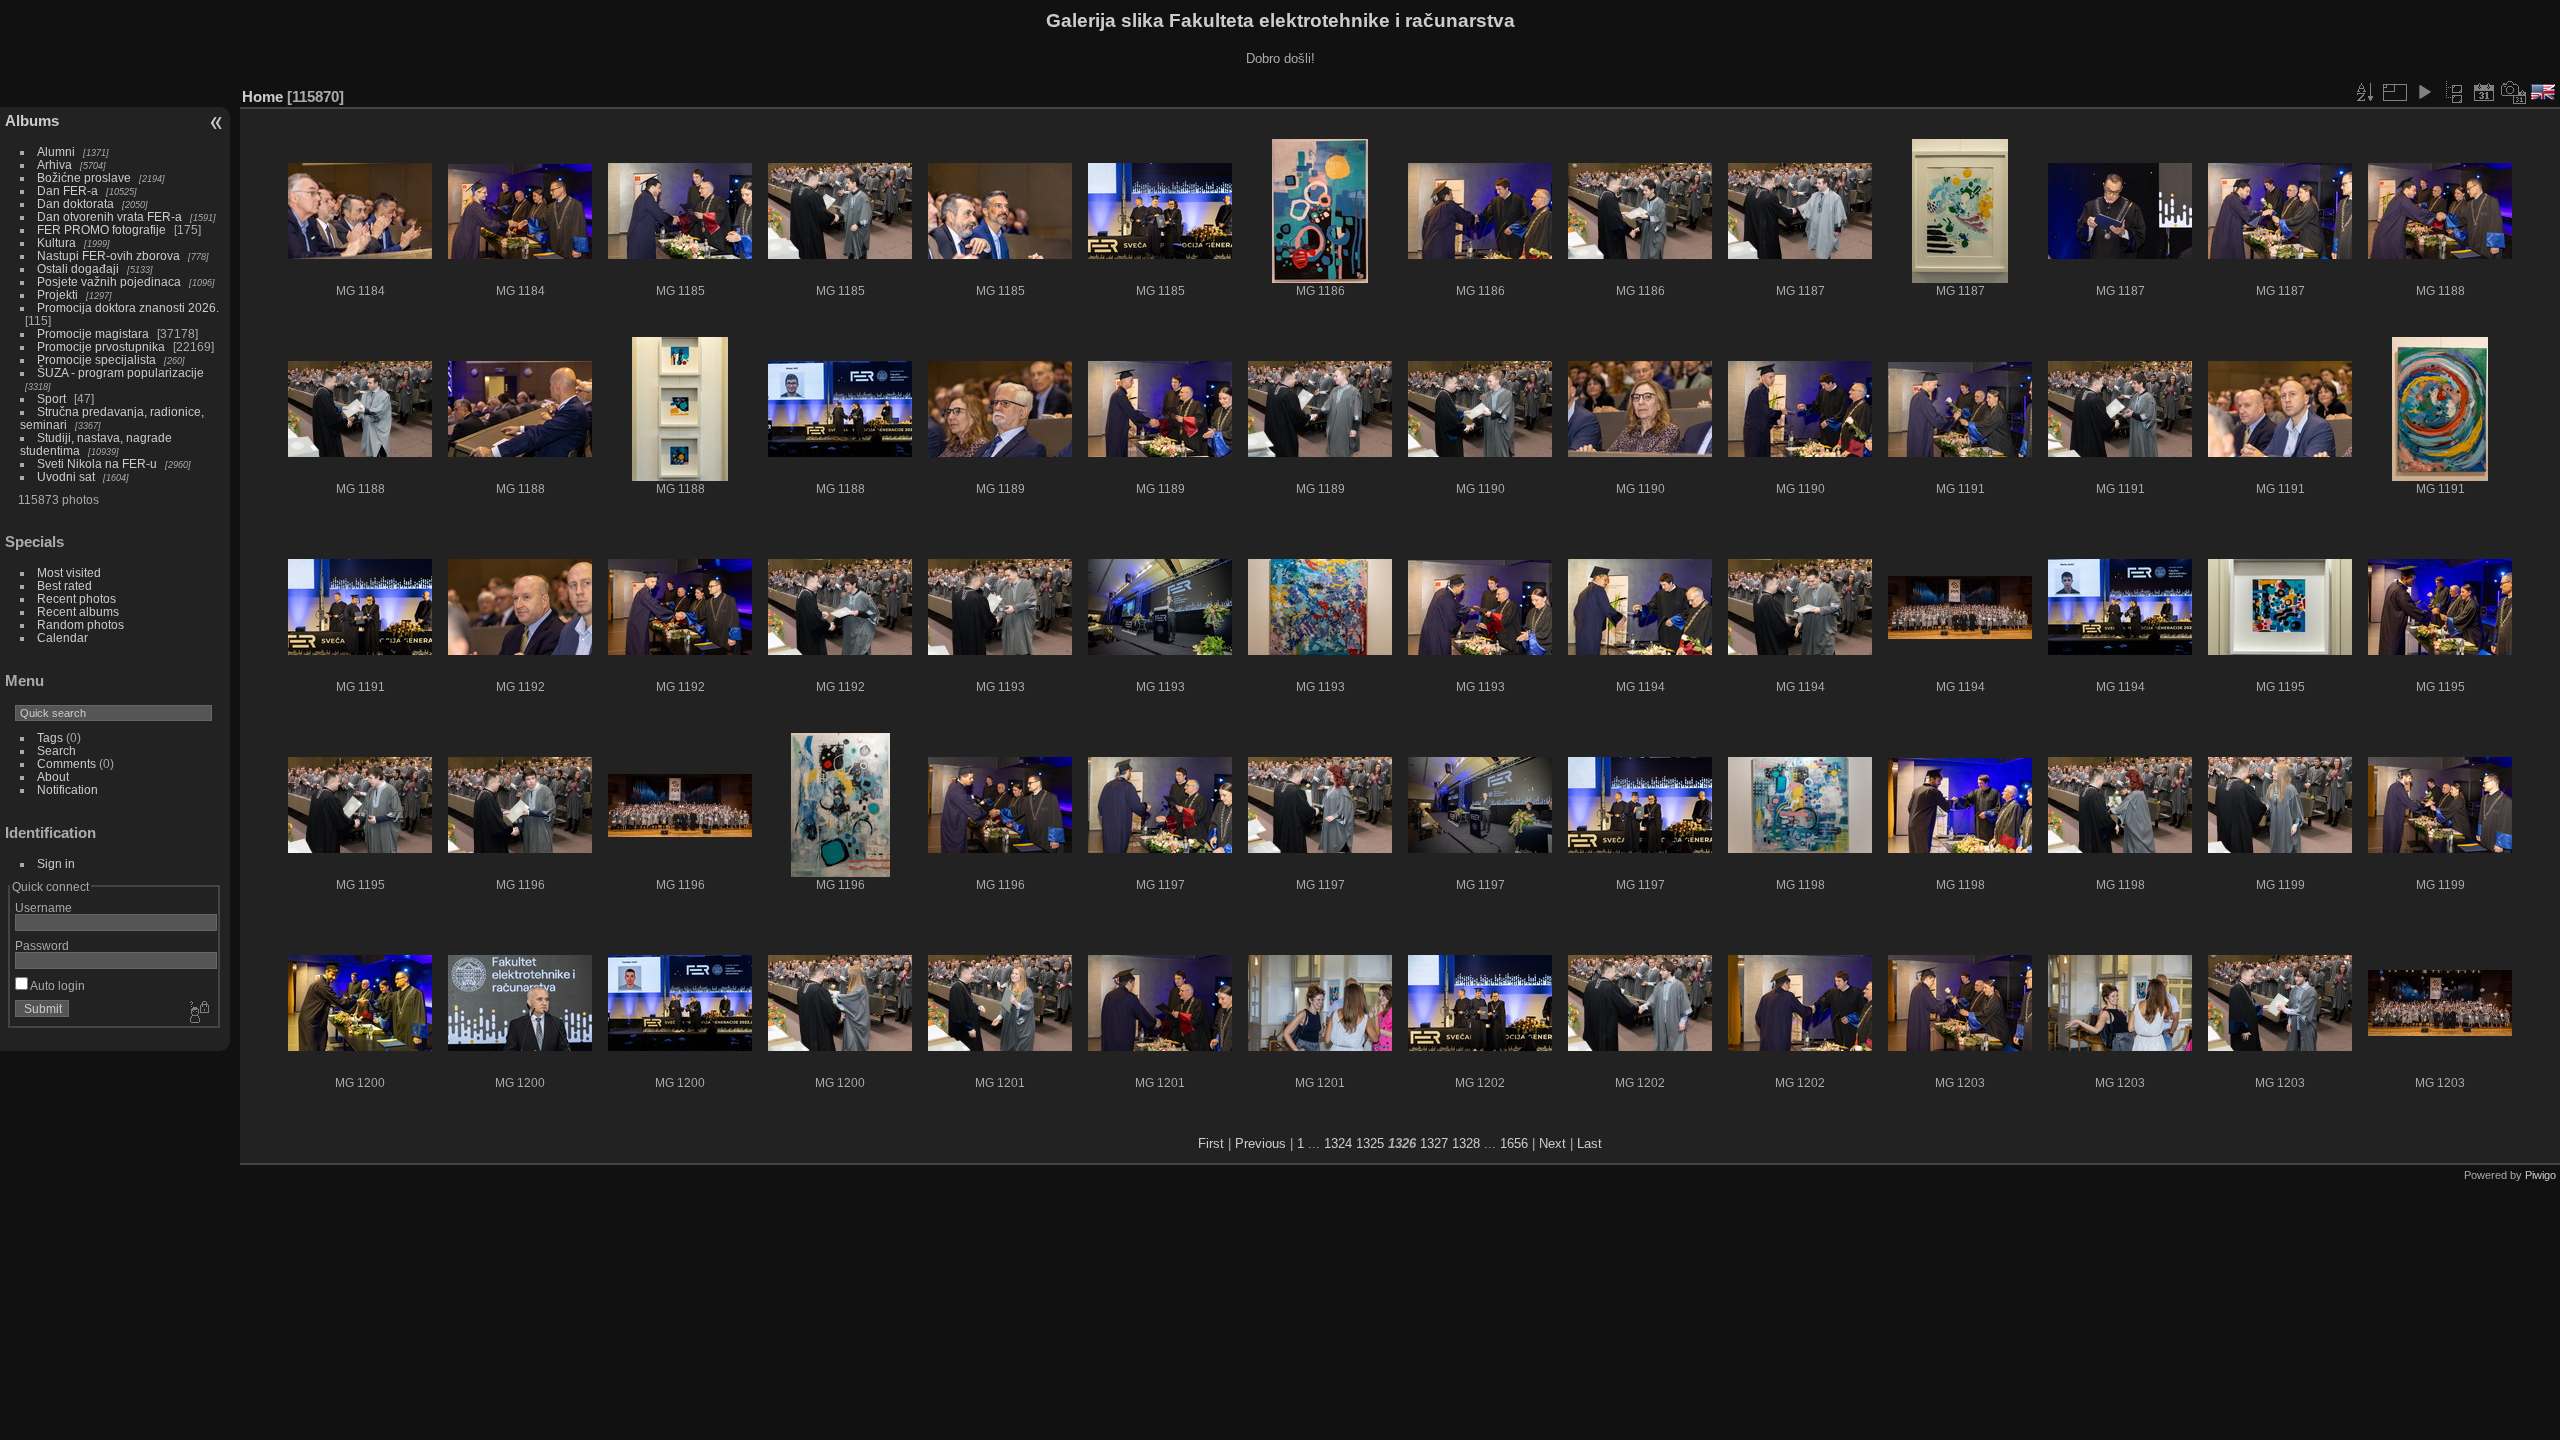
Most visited (69, 572)
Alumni (56, 151)
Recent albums (78, 611)
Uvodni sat (66, 476)
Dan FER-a (67, 190)
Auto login (56, 985)
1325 (1370, 1143)
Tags (50, 737)
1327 (1434, 1143)
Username (43, 907)
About (53, 776)
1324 (1338, 1143)
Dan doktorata (75, 203)
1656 (1514, 1143)
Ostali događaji (78, 268)
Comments (66, 763)
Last (1589, 1143)
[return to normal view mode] (2454, 92)
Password (42, 945)
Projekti (57, 294)
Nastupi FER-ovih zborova (108, 255)
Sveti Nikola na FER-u (97, 463)
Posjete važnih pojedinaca (109, 281)
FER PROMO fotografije (101, 229)
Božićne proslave (84, 177)
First (1211, 1143)
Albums (32, 120)
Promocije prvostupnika (101, 346)
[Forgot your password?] (198, 1013)
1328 (1466, 1143)
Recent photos (76, 598)
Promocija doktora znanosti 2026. (128, 307)
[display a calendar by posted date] (2484, 92)
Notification (67, 789)
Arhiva (54, 164)
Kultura (56, 242)
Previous (1260, 1143)
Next (1552, 1143)
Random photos (80, 624)
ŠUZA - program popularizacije (120, 372)
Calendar (62, 637)
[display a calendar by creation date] (2514, 92)
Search (56, 750)
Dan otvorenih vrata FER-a (109, 216)
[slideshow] (2424, 92)
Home (262, 96)
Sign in (56, 863)
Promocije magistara (93, 333)
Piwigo (2540, 1175)
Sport (51, 398)
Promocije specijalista (96, 359)
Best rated (64, 585)
